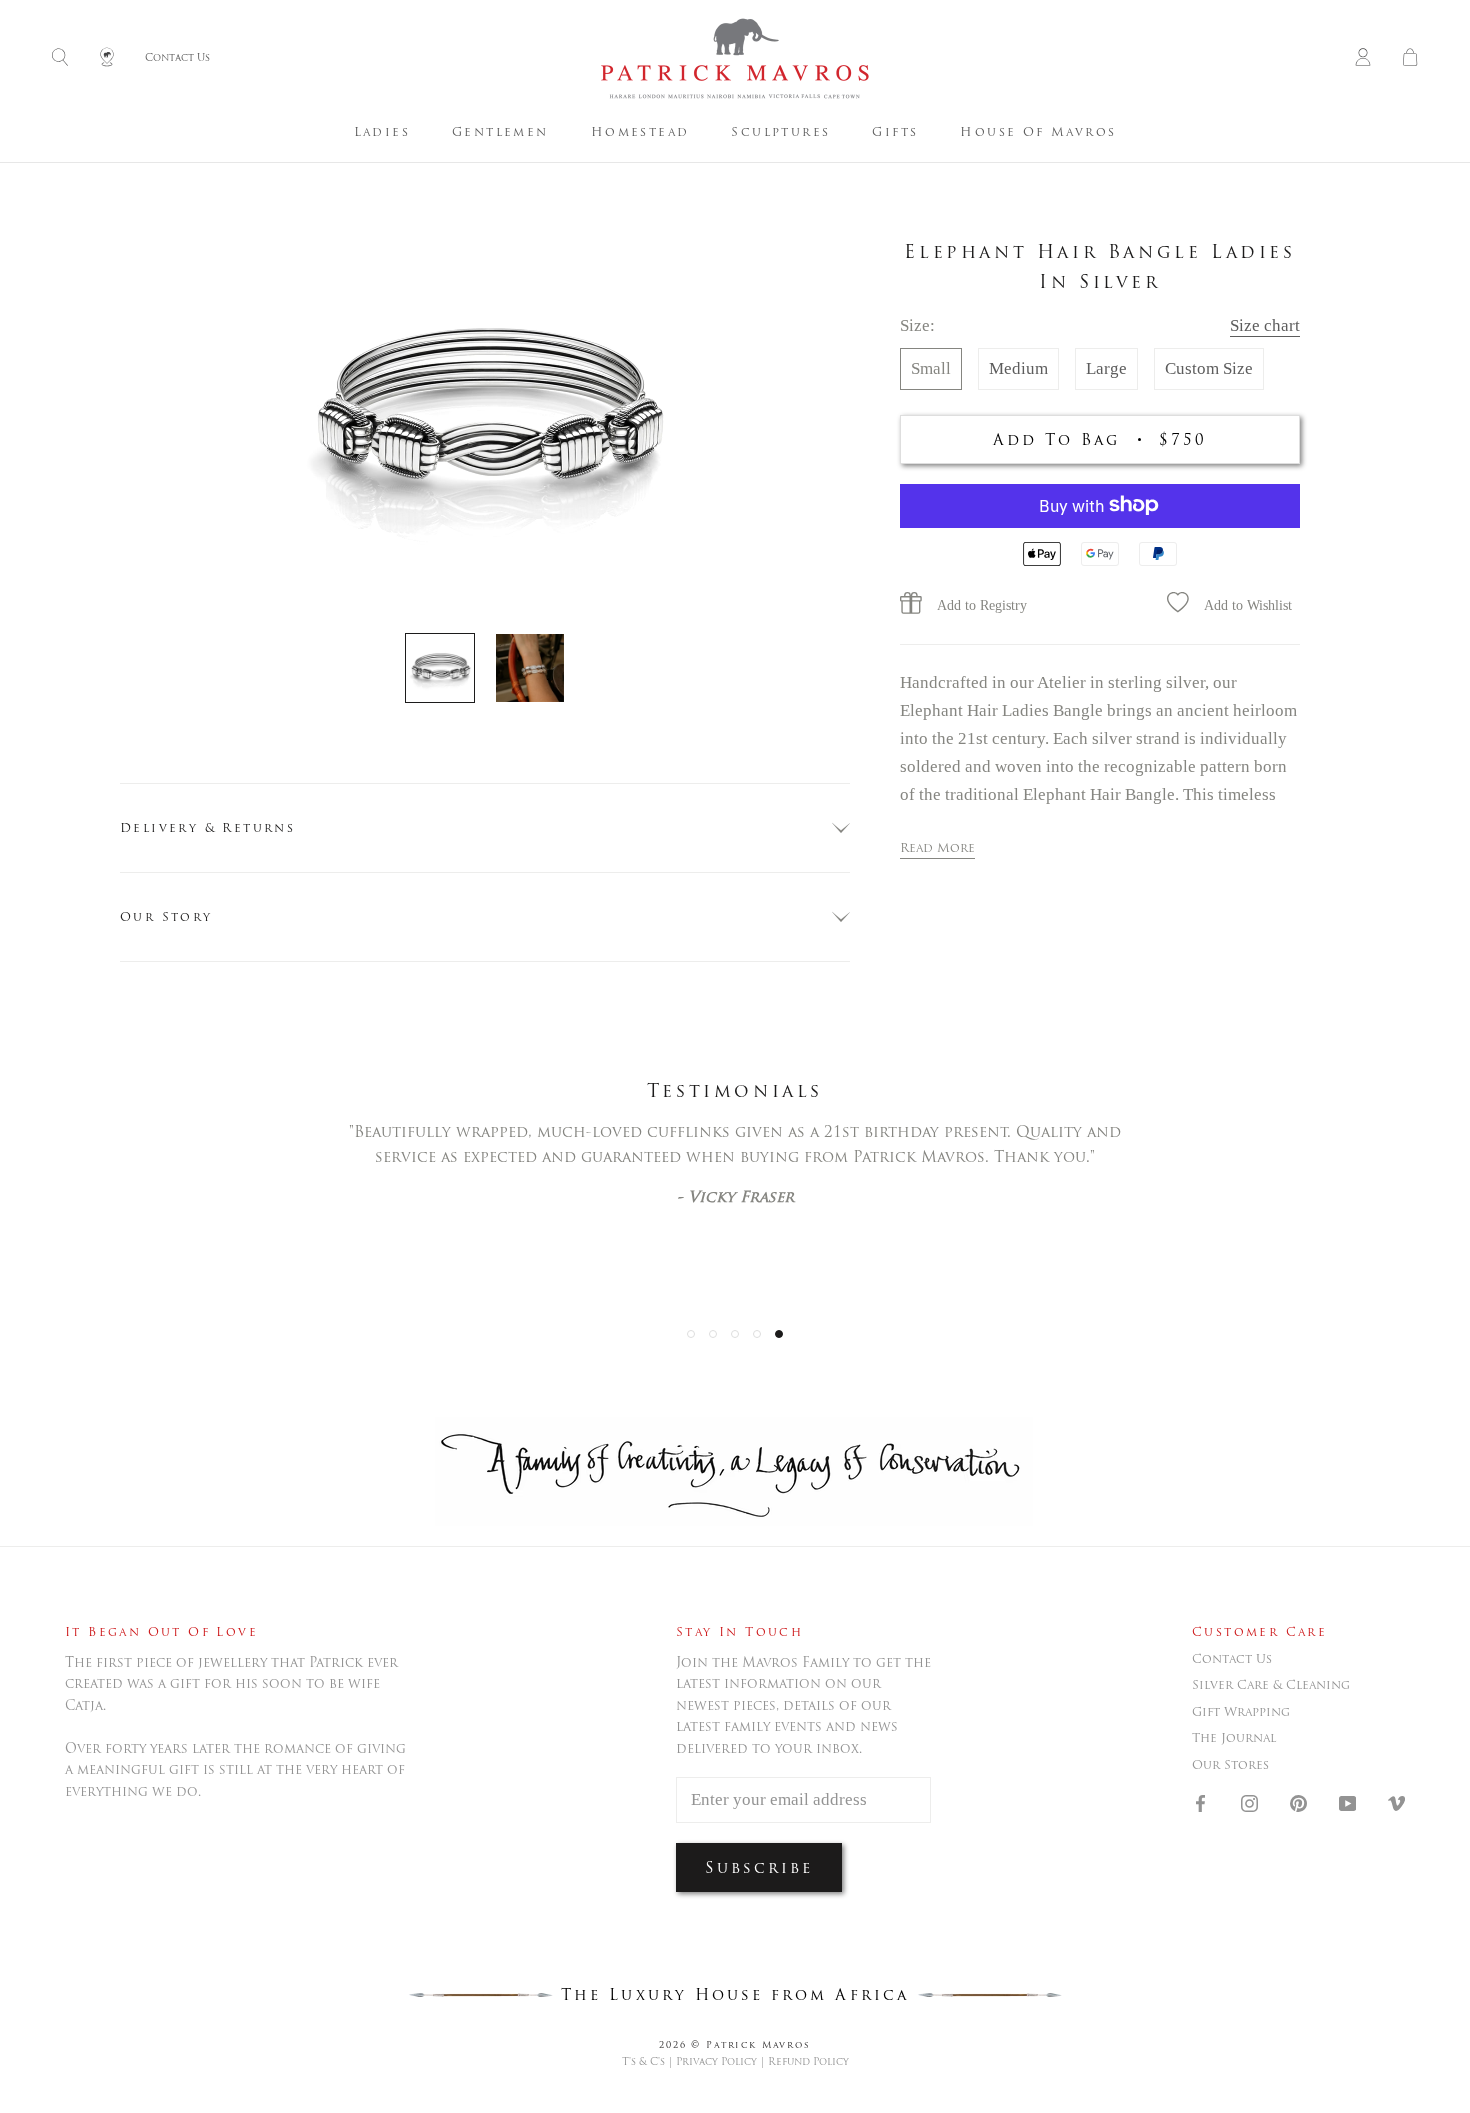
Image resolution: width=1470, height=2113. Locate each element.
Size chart (1265, 324)
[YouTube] (1347, 1802)
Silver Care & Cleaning (1271, 1685)
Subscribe (759, 1867)
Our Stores (1230, 1765)
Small (931, 367)
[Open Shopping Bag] (1410, 58)
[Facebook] (1200, 1802)
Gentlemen (500, 131)
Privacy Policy (716, 2061)
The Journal (1234, 1738)
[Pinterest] (1298, 1802)
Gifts (895, 131)
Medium (1018, 367)
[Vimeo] (1396, 1802)
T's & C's (643, 2061)
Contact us (1232, 1659)
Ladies (382, 131)
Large (1106, 367)
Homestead (640, 131)
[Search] (60, 58)
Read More (937, 846)
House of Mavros (1038, 131)
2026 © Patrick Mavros (735, 2044)
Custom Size (1209, 367)
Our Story (166, 916)
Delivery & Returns (207, 827)
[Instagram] (1249, 1802)
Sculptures (780, 131)
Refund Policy (808, 2061)
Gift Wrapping (1241, 1712)
